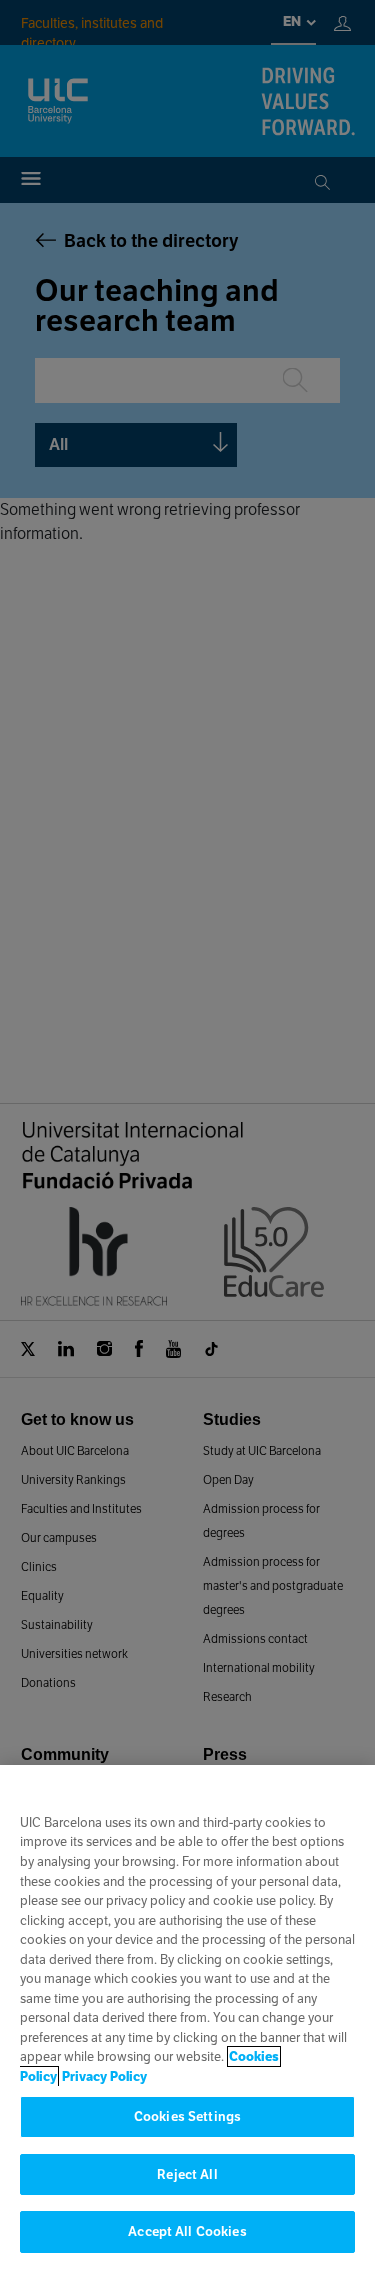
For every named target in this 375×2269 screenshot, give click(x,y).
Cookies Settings (187, 2116)
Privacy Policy (104, 2076)
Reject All (187, 2174)
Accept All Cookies (187, 2231)
